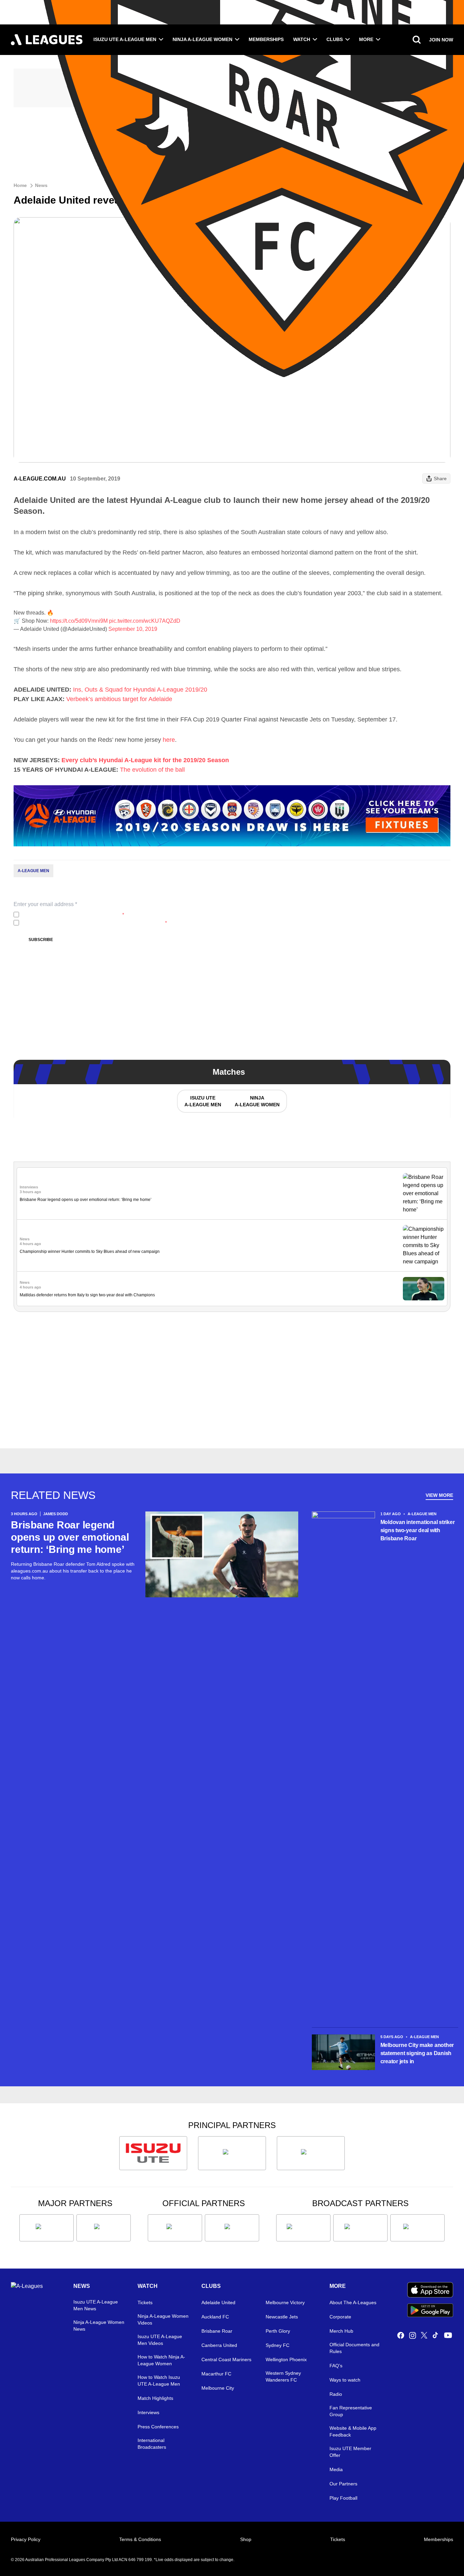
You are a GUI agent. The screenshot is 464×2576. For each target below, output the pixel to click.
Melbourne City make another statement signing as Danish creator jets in (417, 2053)
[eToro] (104, 2228)
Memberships (266, 39)
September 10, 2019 (133, 629)
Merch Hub (341, 2331)
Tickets (145, 2302)
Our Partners (343, 2484)
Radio (336, 2394)
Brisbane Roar (217, 2331)
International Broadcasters (152, 2444)
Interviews (148, 2412)
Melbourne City (218, 2388)
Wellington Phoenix (286, 2359)
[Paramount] (360, 2228)
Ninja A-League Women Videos (163, 2319)
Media (336, 2469)
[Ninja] (232, 2153)
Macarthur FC (216, 2374)
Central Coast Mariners (226, 2359)
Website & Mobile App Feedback (353, 2431)
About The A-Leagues (353, 2302)
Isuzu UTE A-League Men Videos (160, 2340)
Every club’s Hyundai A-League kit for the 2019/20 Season (145, 760)
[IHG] (232, 2228)
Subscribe (41, 940)
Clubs (335, 39)
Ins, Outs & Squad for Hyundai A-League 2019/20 (140, 690)
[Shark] (311, 2153)
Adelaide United (218, 2302)
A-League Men (33, 871)
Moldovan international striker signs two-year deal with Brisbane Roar (418, 1530)
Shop (246, 2539)
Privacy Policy (67, 915)
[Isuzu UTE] (153, 2153)
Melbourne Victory (285, 2302)
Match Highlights (155, 2398)
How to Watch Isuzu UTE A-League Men (159, 2381)
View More (439, 1495)
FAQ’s (336, 2366)
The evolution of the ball (152, 770)
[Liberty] (47, 2228)
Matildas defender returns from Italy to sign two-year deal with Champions (87, 1295)
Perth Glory (278, 2331)
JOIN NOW (441, 40)
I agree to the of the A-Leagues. (73, 915)
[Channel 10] (303, 2228)
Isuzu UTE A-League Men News (96, 2305)
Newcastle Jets (282, 2317)
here (169, 740)
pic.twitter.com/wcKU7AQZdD (145, 621)
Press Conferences (158, 2427)
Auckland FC (215, 2317)
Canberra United (219, 2345)
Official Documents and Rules (354, 2348)
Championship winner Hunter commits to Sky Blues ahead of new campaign (90, 1252)
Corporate (340, 2317)
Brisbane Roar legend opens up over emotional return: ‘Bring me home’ (86, 1200)
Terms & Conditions (140, 2539)
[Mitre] (175, 2228)
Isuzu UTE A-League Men (125, 39)
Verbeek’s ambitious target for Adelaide (119, 699)
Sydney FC (278, 2345)
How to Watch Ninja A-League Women (161, 2360)
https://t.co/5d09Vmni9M (79, 621)
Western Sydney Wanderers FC (283, 2376)
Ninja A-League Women (202, 39)
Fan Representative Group (351, 2411)
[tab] (202, 1101)
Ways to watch (345, 2380)
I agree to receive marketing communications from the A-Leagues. (94, 923)
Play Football (343, 2498)
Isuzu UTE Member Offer (350, 2452)
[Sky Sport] (417, 2228)
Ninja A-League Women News (99, 2326)
